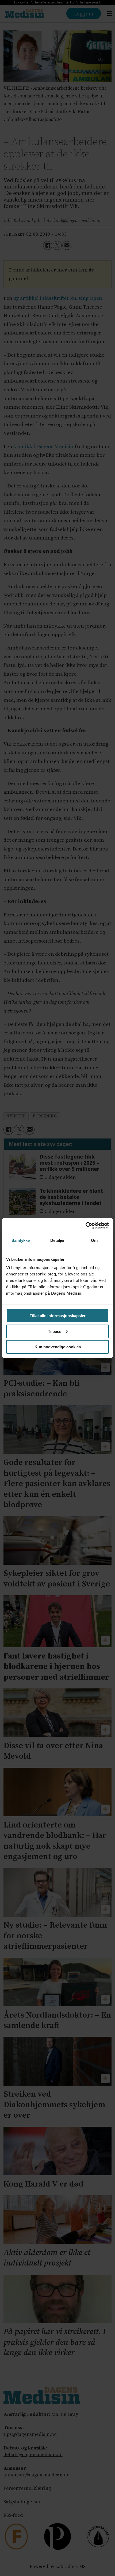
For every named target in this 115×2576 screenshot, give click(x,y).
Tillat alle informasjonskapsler (58, 1316)
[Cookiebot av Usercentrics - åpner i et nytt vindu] (85, 1226)
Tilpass (55, 1331)
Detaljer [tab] (58, 1240)
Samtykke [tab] (21, 1240)
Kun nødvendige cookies (58, 1347)
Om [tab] (94, 1240)
